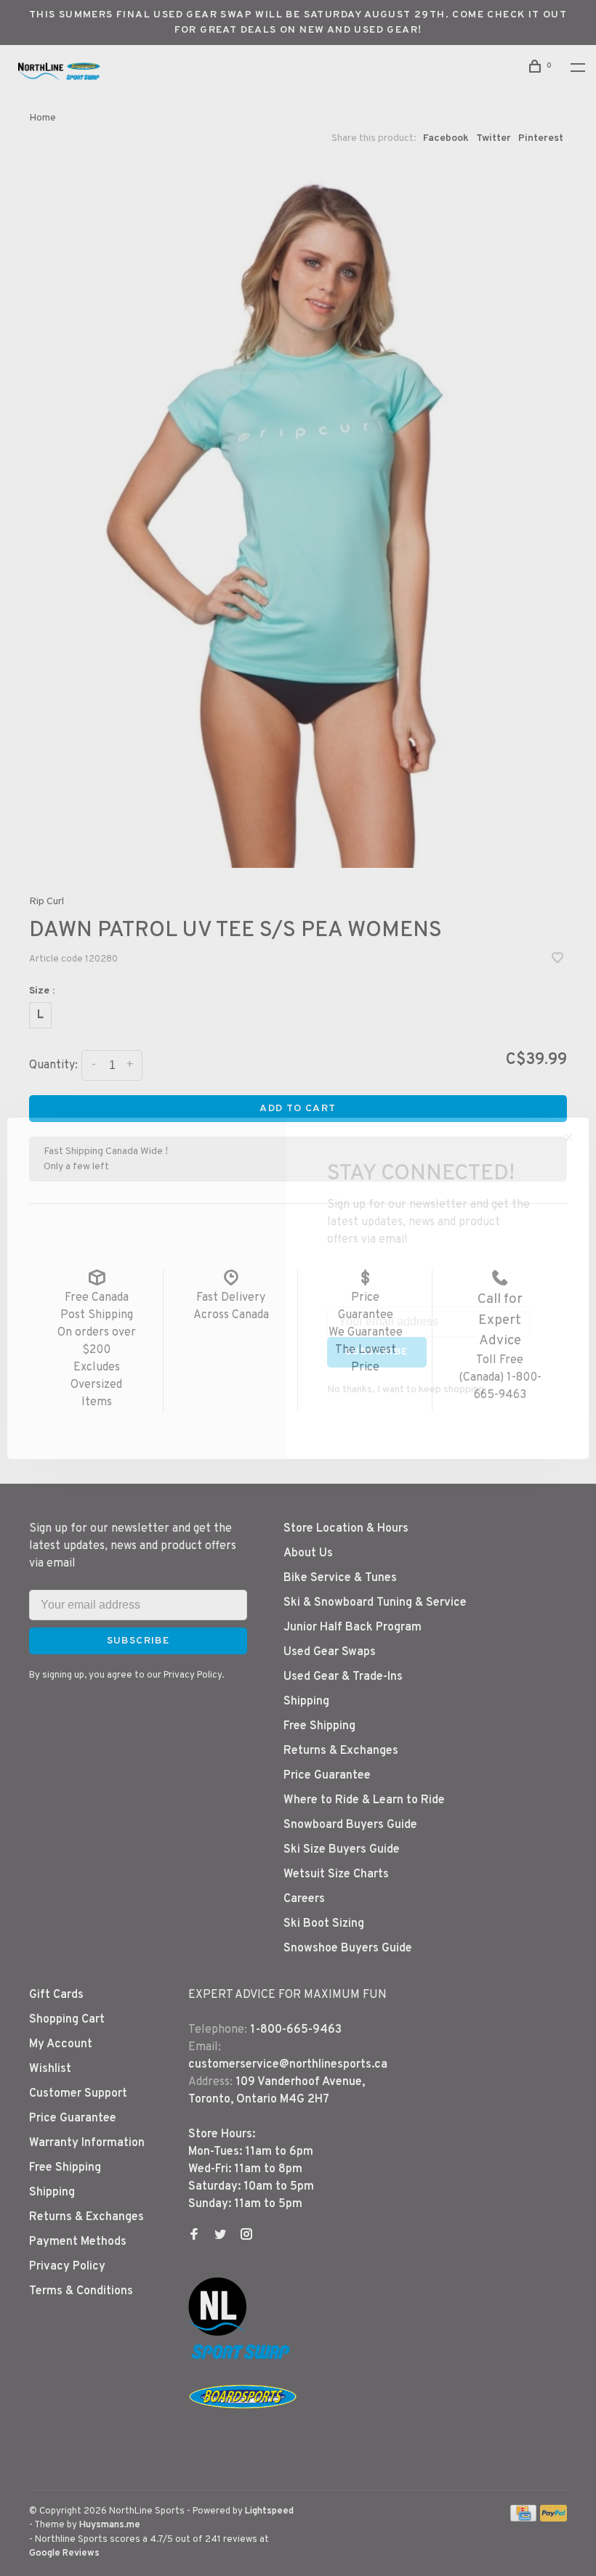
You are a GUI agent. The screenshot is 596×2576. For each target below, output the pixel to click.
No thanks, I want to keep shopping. (407, 1390)
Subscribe (377, 1352)
